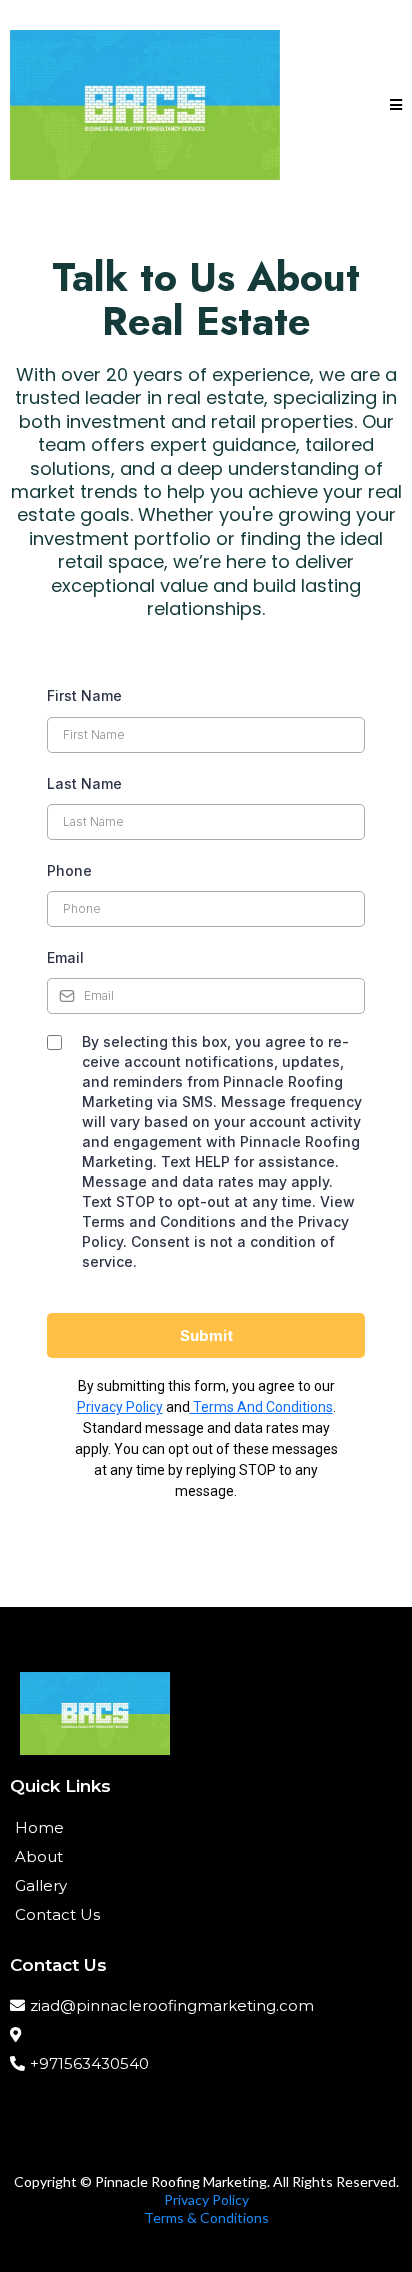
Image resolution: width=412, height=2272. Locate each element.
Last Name (84, 783)
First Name (84, 695)
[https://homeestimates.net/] (145, 105)
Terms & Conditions (206, 2217)
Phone (69, 870)
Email (65, 957)
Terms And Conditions (261, 1407)
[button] (396, 105)
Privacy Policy (120, 1407)
